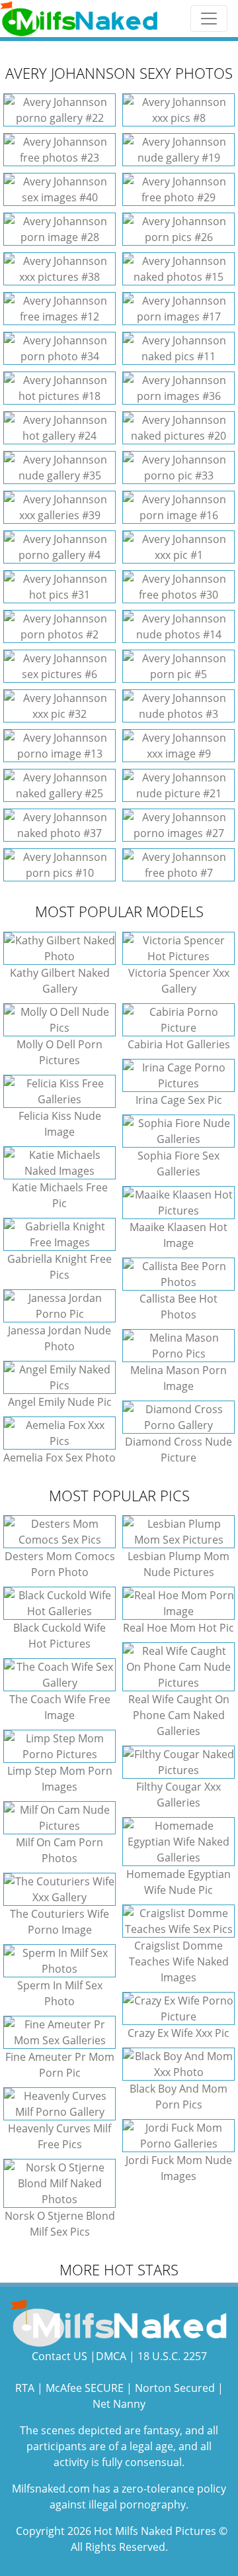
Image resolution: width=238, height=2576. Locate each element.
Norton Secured (175, 2388)
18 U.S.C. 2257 (172, 2356)
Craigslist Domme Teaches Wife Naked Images (179, 1961)
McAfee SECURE (85, 2388)
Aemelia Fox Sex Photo (59, 1458)
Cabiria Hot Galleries (179, 1044)
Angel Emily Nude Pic (60, 1402)
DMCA (111, 2356)
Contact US (59, 2356)
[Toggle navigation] (209, 19)
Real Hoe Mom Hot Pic (178, 1628)
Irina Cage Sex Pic (179, 1100)
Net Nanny (119, 2404)
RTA (25, 2388)
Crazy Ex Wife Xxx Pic (178, 2033)
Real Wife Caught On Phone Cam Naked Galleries (179, 1715)
